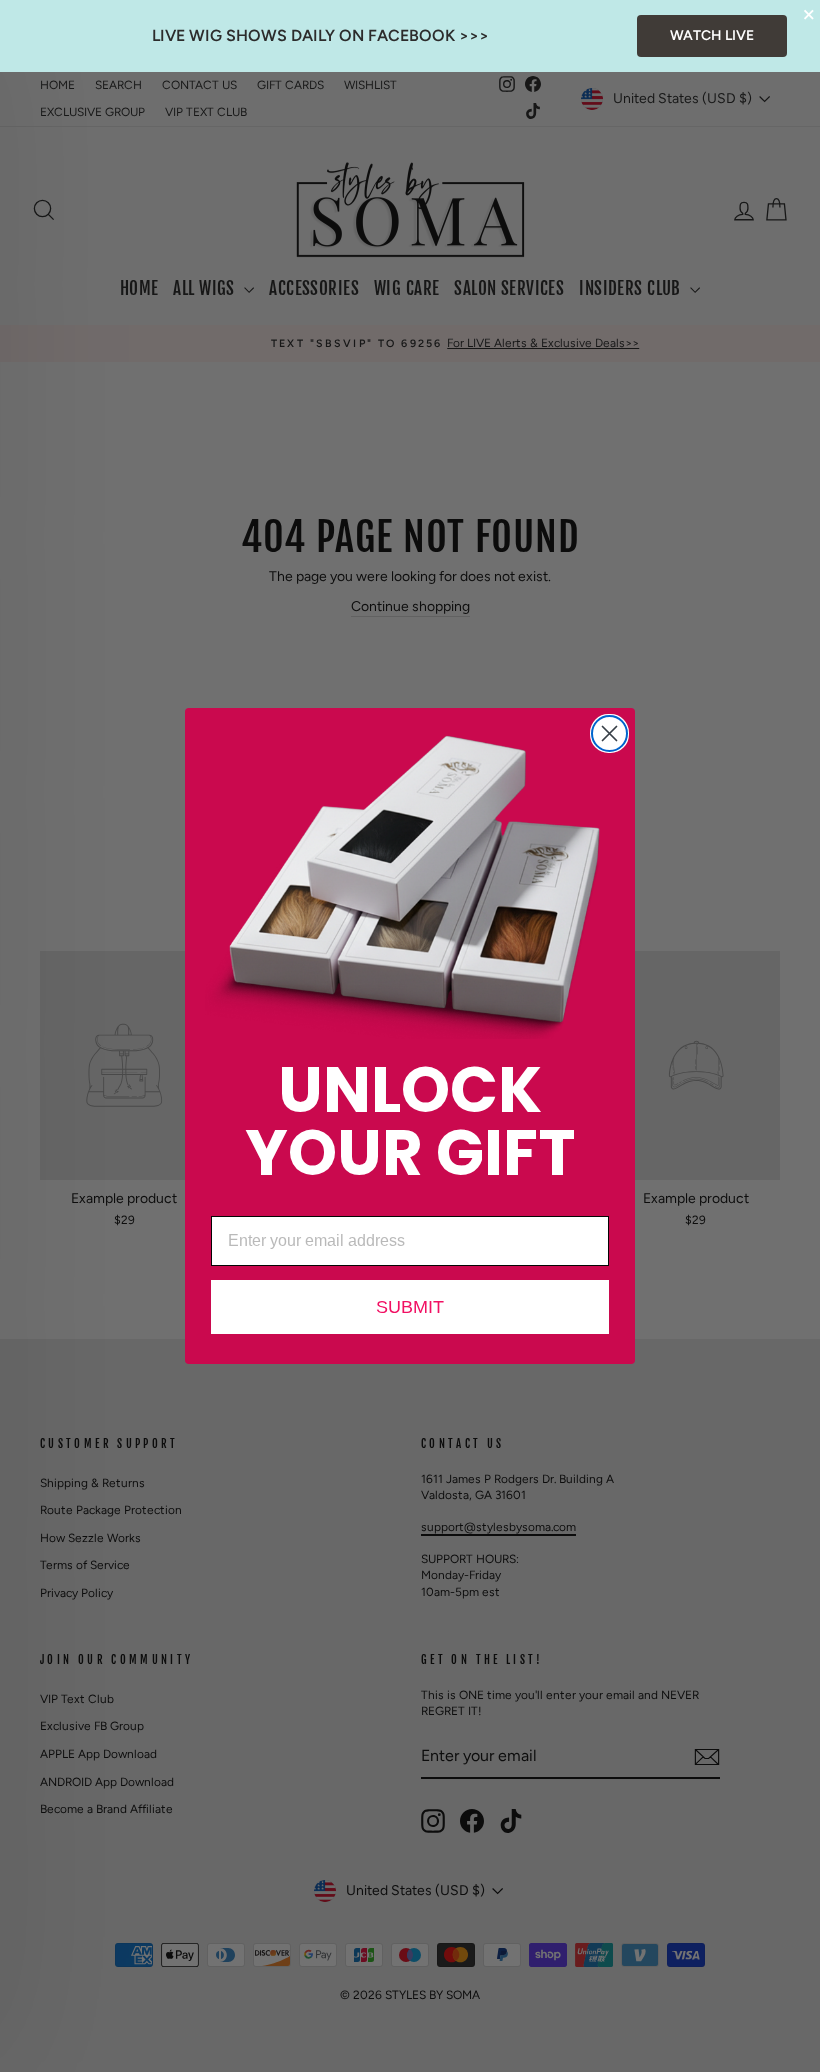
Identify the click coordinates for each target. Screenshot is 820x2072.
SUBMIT (410, 1307)
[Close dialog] (609, 733)
